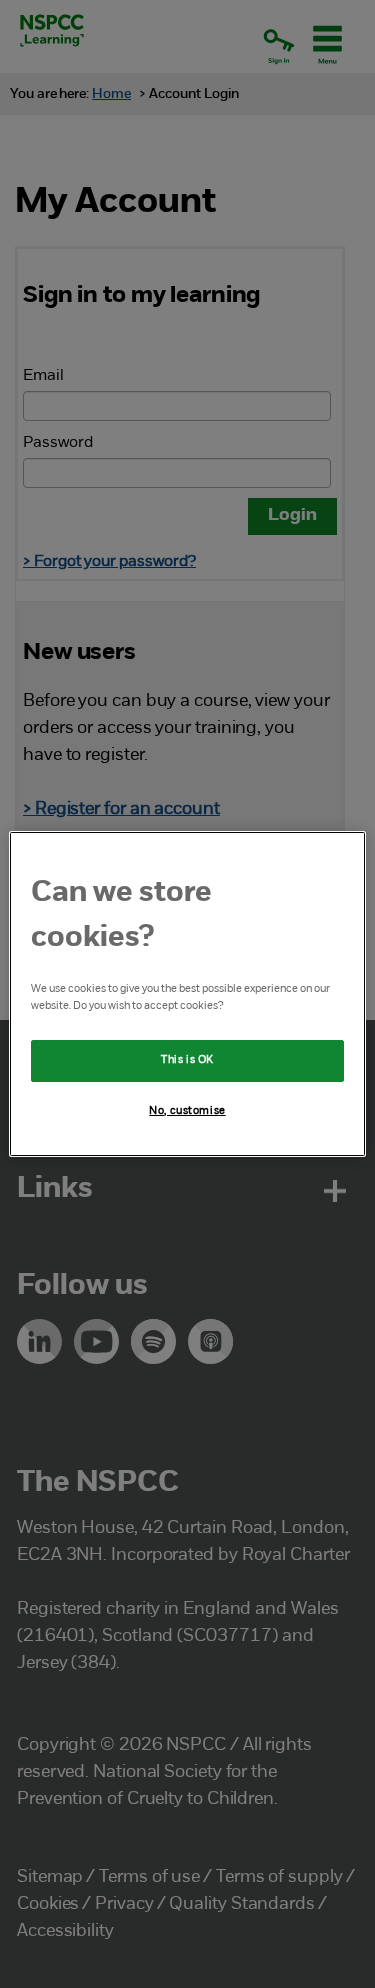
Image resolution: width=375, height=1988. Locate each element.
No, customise (187, 1111)
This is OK (187, 1060)
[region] (187, 994)
